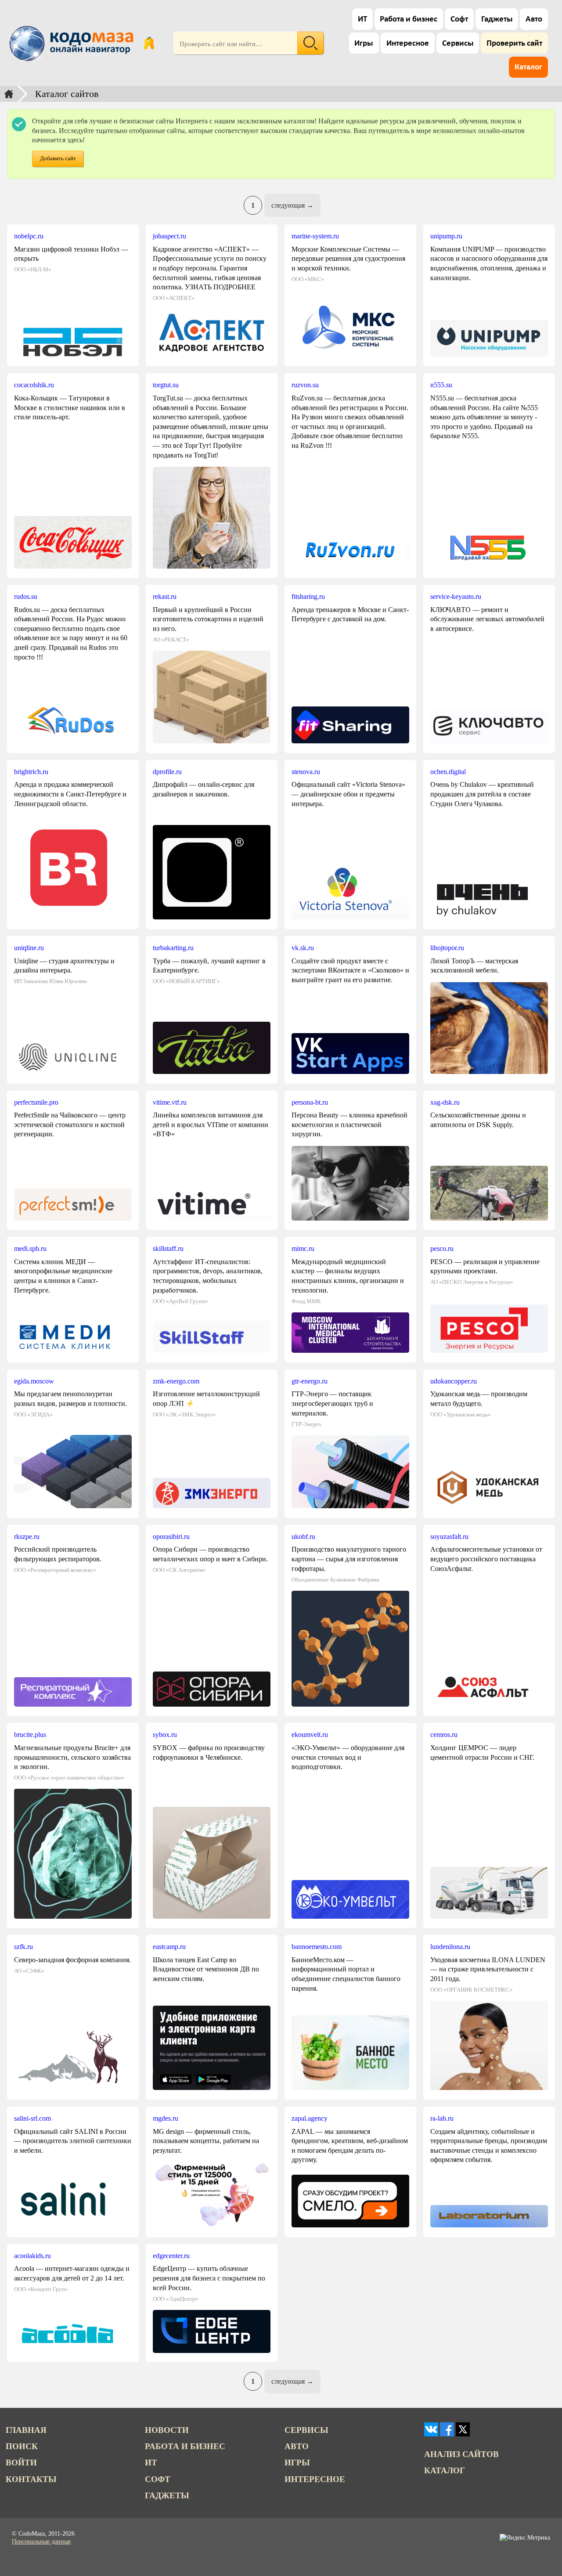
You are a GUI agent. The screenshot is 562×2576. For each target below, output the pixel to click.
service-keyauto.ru (456, 596)
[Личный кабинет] (149, 43)
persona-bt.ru (310, 1102)
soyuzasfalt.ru (449, 1537)
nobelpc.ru (29, 236)
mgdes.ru (166, 2118)
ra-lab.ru (442, 2118)
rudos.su (26, 596)
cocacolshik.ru (34, 385)
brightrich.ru (31, 772)
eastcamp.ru (169, 1947)
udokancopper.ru (454, 1381)
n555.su (441, 385)
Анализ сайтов (461, 2454)
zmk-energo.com (176, 1381)
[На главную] (73, 43)
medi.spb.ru (30, 1248)
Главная (26, 2430)
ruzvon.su (305, 385)
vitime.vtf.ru (170, 1102)
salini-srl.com (32, 2118)
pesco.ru (442, 1248)
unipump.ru (446, 236)
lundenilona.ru (450, 1947)
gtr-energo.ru (310, 1381)
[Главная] (9, 94)
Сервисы (458, 44)
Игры (364, 44)
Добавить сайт (58, 159)
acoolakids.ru (32, 2256)
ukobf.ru (303, 1537)
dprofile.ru (167, 772)
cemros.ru (444, 1735)
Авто (534, 20)
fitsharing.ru (308, 596)
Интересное (408, 44)
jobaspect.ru (169, 236)
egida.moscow (34, 1381)
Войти (21, 2463)
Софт (459, 20)
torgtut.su (166, 385)
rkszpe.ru (27, 1537)
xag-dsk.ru (445, 1102)
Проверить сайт (514, 44)
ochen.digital (448, 772)
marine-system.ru (315, 236)
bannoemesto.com (317, 1947)
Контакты (31, 2479)
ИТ (362, 20)
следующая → (292, 205)
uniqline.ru (29, 948)
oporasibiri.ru (171, 1537)
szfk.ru (23, 1947)
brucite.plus (30, 1735)
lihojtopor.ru (447, 948)
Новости (167, 2430)
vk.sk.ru (303, 948)
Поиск (22, 2446)
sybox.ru (165, 1735)
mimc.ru (303, 1248)
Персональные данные (41, 2542)
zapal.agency (310, 2118)
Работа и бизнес (409, 20)
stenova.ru (306, 772)
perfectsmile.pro (36, 1102)
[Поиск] (310, 43)
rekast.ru (165, 596)
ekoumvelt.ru (310, 1735)
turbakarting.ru (173, 948)
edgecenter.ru (171, 2256)
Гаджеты (497, 20)
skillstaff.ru (168, 1248)
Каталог (528, 67)
